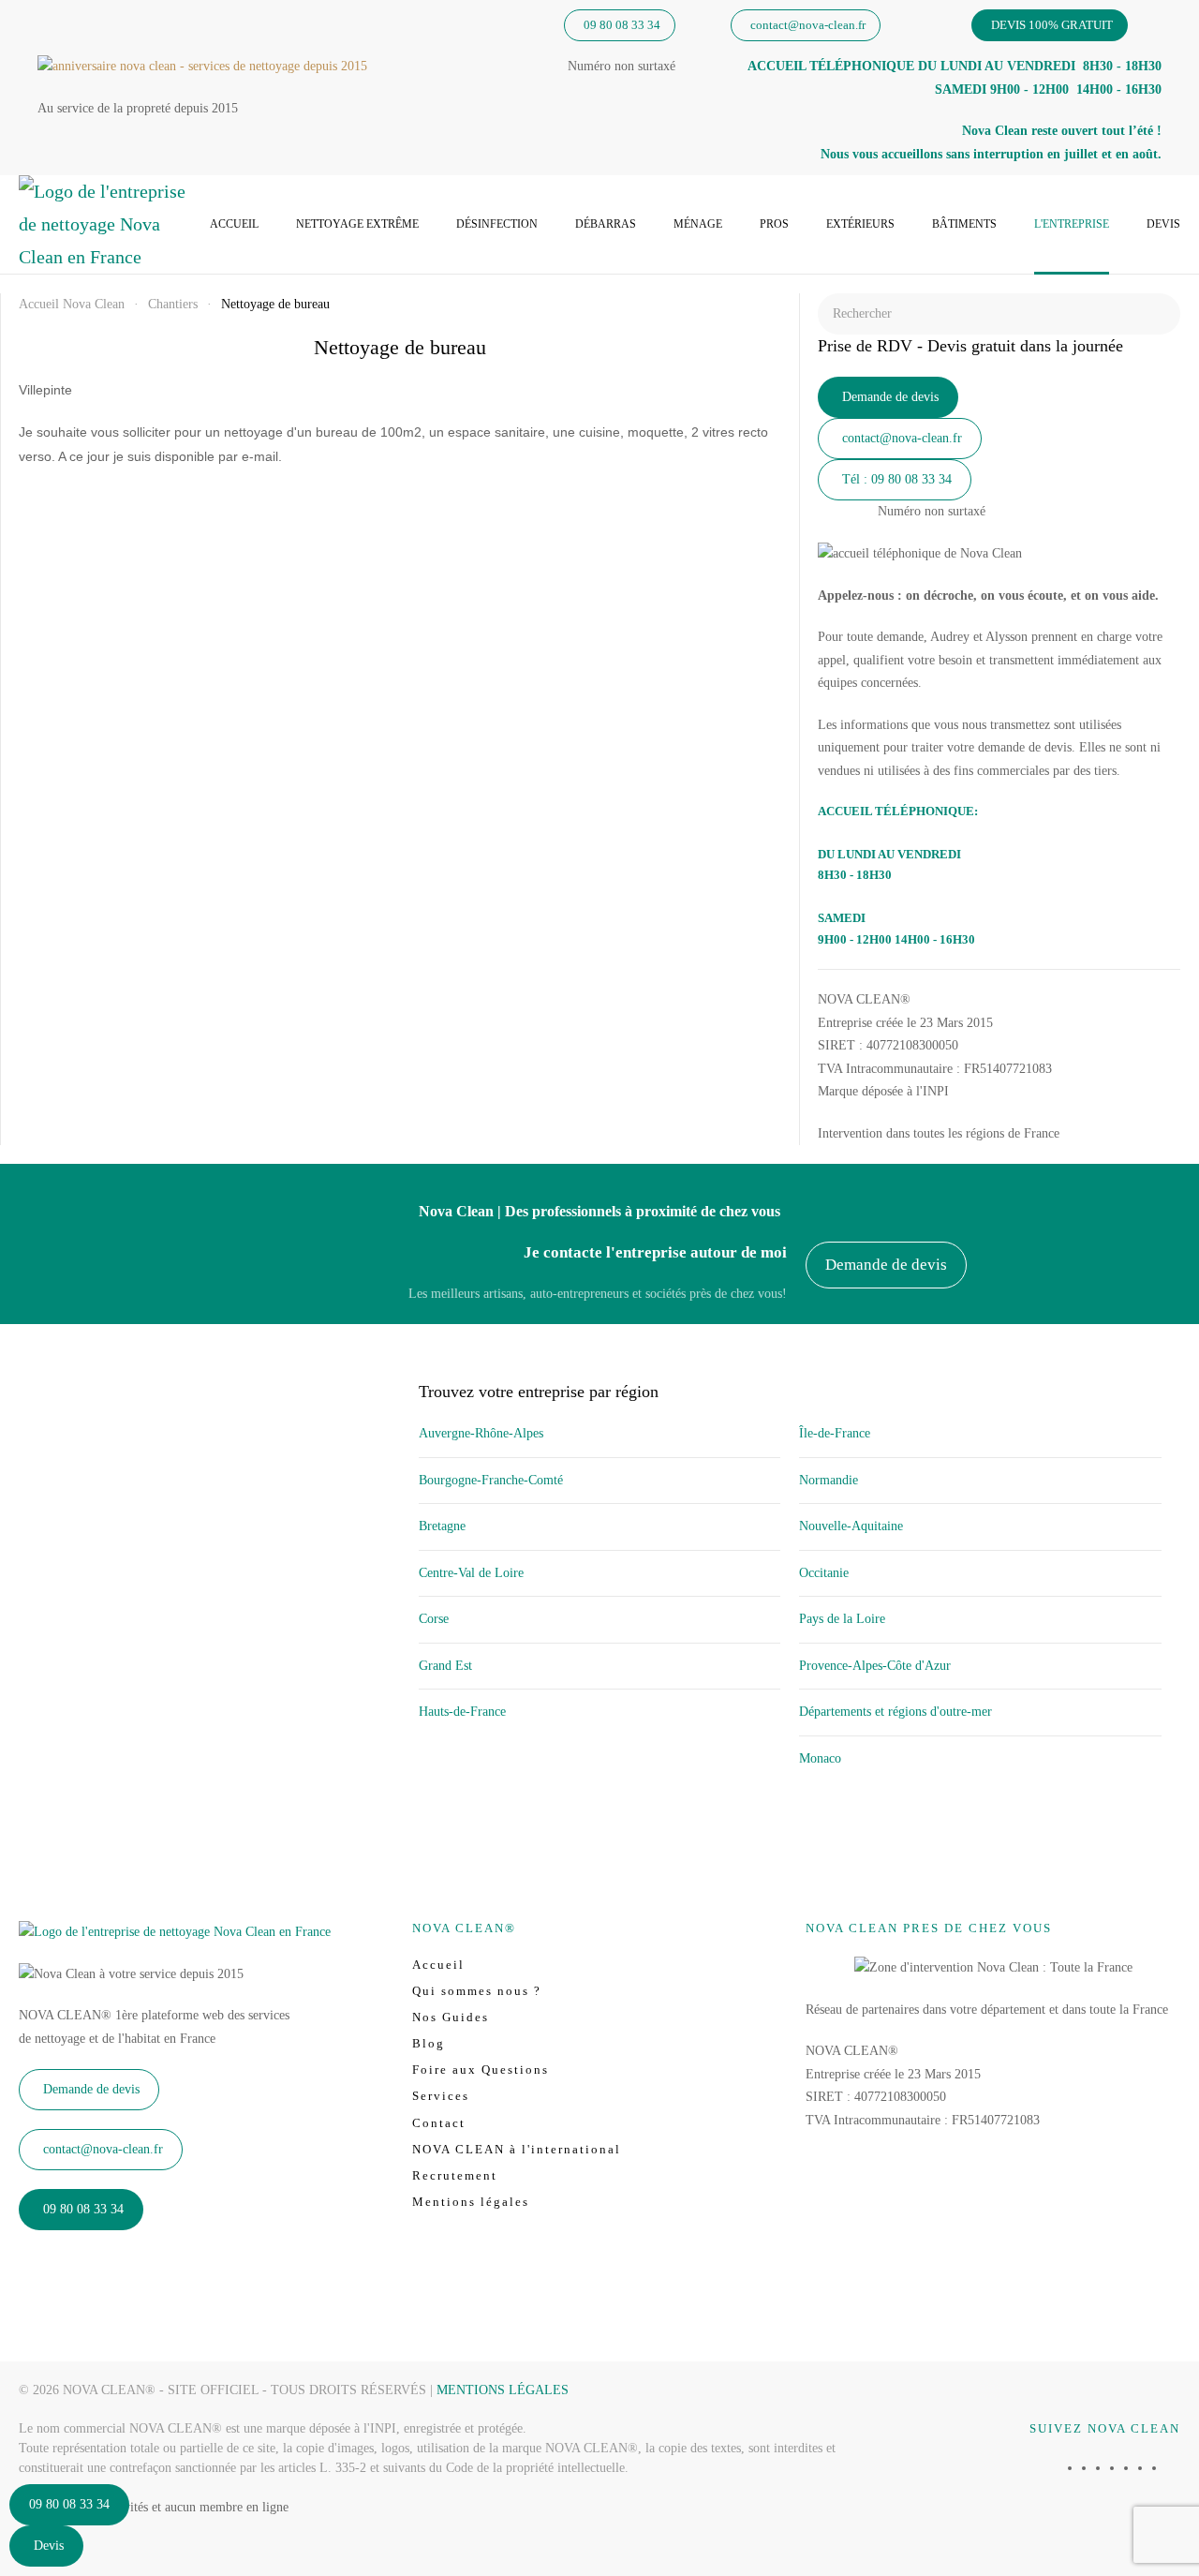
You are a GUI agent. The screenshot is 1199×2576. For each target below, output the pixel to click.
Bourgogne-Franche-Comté (491, 1480)
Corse (434, 1619)
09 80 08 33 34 (622, 25)
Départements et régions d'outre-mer (896, 1712)
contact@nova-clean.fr (808, 25)
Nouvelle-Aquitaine (851, 1526)
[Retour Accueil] (103, 224)
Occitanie (824, 1573)
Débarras (606, 224)
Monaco (820, 1758)
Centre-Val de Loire (471, 1573)
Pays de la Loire (842, 1619)
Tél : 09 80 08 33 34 (897, 479)
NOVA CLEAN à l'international (517, 2149)
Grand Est (445, 1666)
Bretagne (442, 1526)
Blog (429, 2043)
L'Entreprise (1072, 224)
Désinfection (497, 224)
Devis (1163, 224)
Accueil (234, 224)
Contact (439, 2123)
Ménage (698, 224)
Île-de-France (835, 1433)
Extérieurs (860, 224)
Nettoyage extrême (357, 224)
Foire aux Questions (481, 2070)
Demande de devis (890, 397)
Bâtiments (964, 224)
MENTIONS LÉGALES (503, 2390)
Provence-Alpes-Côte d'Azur (875, 1666)
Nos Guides (451, 2017)
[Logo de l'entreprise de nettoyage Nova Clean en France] (175, 1931)
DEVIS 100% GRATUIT (1052, 25)
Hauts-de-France (462, 1712)
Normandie (829, 1480)
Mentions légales (471, 2202)
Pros (774, 224)
